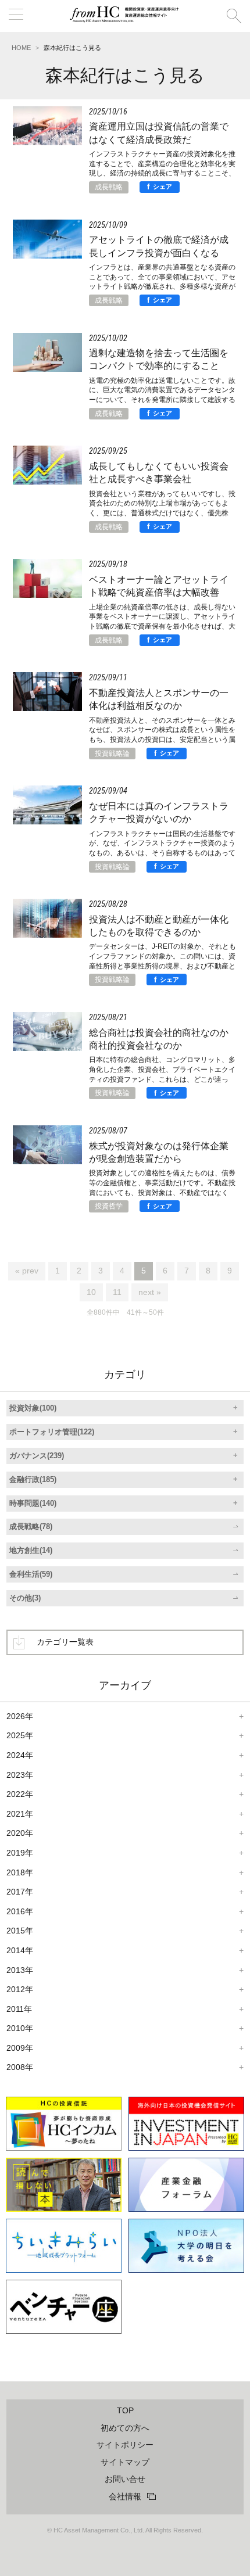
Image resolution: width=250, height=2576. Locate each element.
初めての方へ (125, 2428)
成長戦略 (109, 187)
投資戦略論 (112, 754)
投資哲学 (109, 1206)
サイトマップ (125, 2462)
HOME (21, 48)
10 (91, 1292)
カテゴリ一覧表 (65, 1642)
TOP (125, 2410)
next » (150, 1292)
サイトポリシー (125, 2445)
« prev (27, 1271)
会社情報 (125, 2496)
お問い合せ (125, 2479)
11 (117, 1292)
